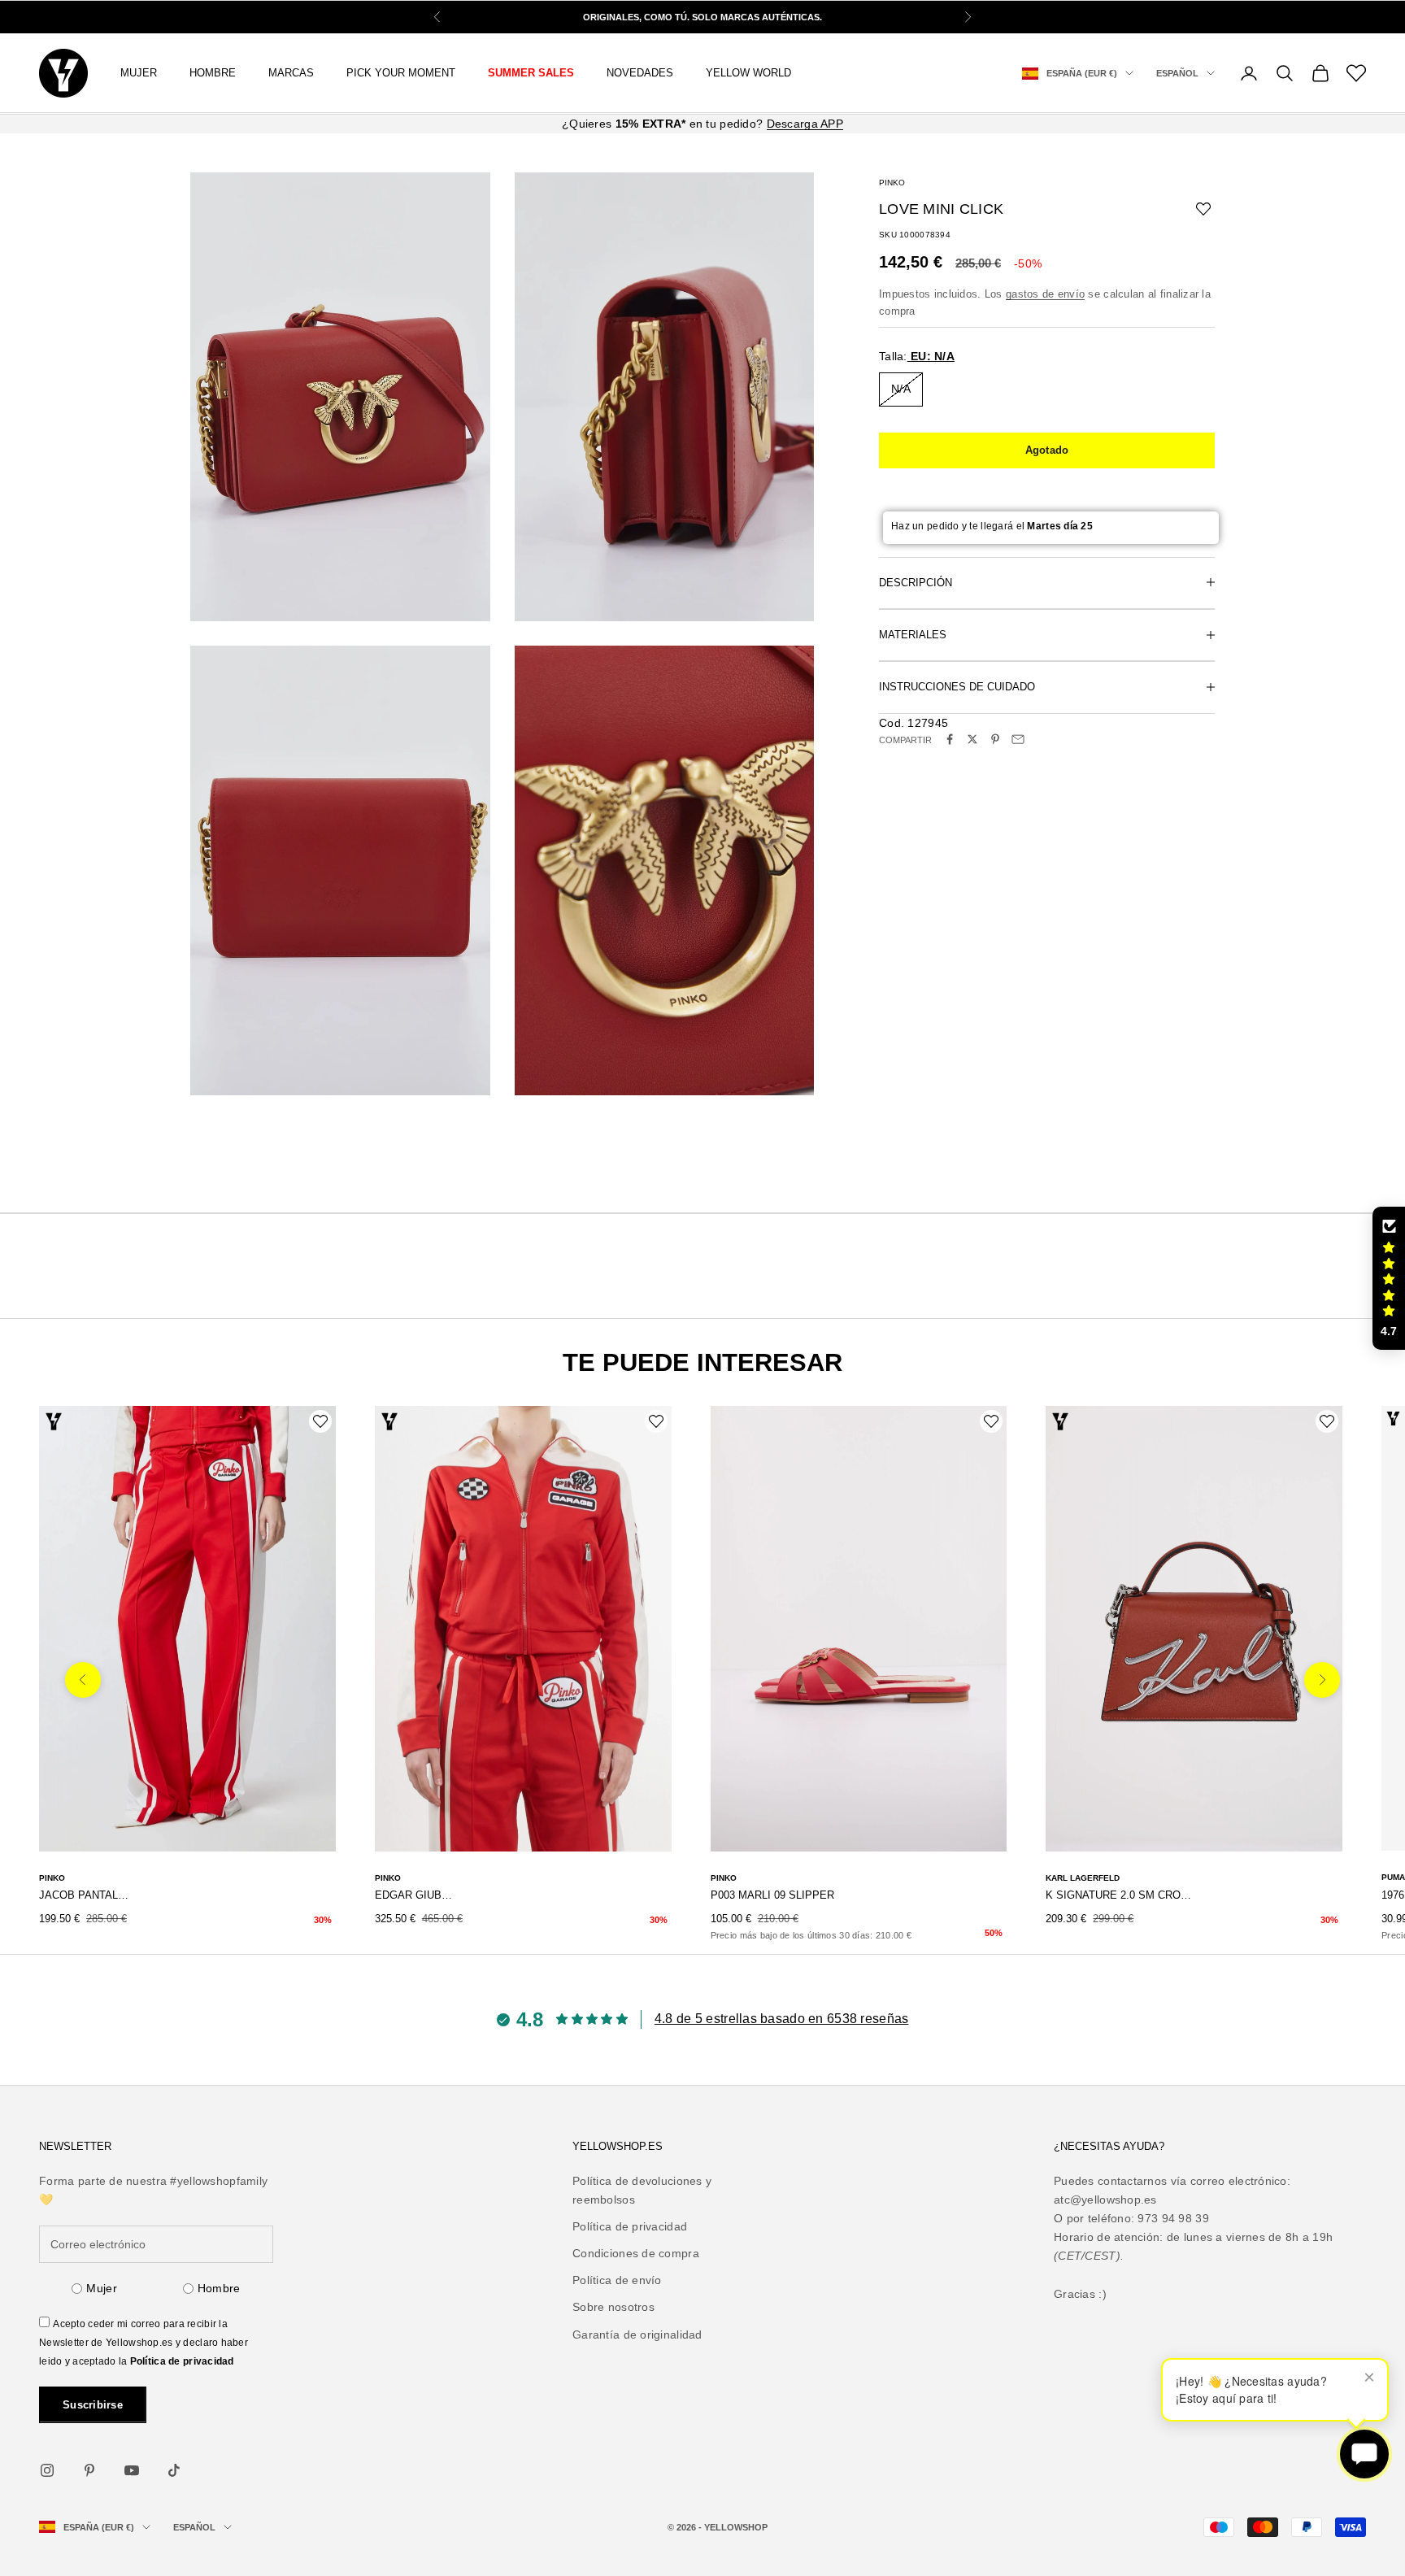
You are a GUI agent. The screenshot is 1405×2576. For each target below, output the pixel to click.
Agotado (1047, 449)
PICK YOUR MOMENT (401, 73)
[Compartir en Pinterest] (995, 739)
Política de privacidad (182, 2361)
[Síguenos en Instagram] (47, 2470)
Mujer (101, 2288)
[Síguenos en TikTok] (174, 2470)
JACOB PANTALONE (85, 1895)
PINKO (892, 183)
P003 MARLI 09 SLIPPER (772, 1895)
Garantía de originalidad (637, 2334)
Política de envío (617, 2280)
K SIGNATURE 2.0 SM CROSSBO (1120, 1895)
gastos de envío (1045, 293)
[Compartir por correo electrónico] (1018, 739)
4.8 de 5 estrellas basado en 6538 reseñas (781, 2019)
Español (1177, 73)
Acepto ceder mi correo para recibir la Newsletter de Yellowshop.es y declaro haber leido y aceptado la (144, 2343)
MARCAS (291, 73)
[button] (1389, 1278)
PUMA (1393, 1877)
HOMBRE (213, 73)
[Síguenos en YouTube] (132, 2470)
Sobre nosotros (613, 2307)
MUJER (139, 73)
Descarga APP (805, 124)
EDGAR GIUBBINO (417, 1895)
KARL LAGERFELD (1083, 1878)
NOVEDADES (640, 73)
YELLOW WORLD (748, 73)
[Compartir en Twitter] (972, 739)
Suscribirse (93, 2405)
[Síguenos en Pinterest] (89, 2470)
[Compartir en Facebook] (950, 739)
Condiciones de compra (636, 2253)
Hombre (219, 2288)
